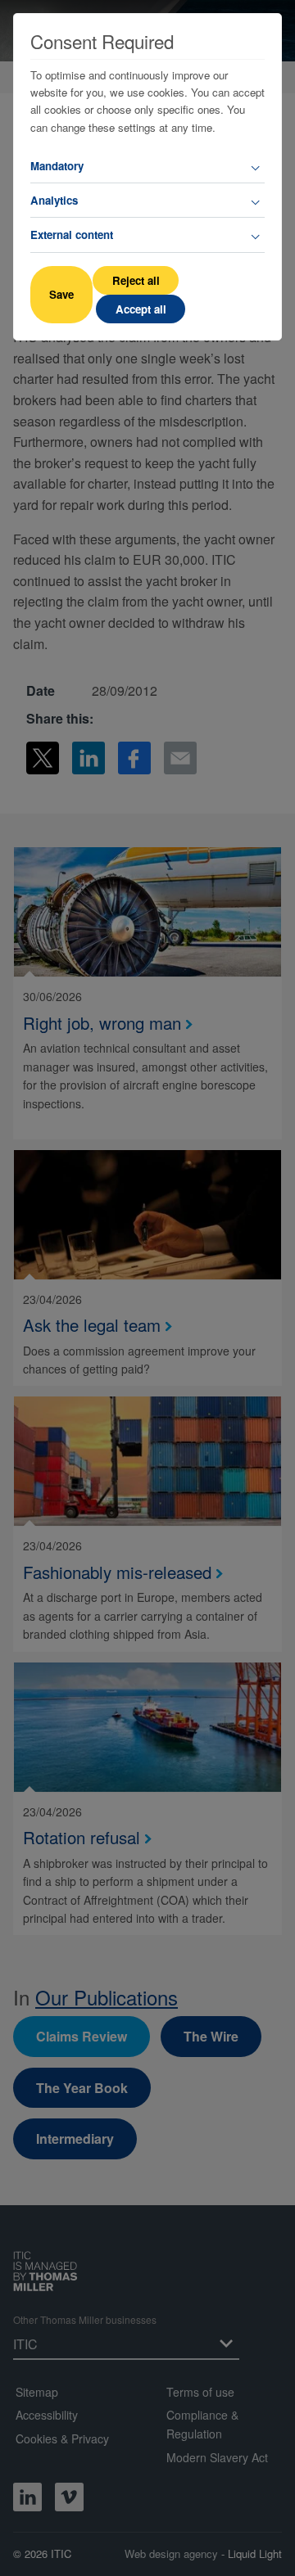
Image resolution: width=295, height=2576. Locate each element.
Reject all (136, 280)
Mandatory (57, 166)
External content (72, 235)
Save (61, 294)
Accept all (141, 309)
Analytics (54, 200)
